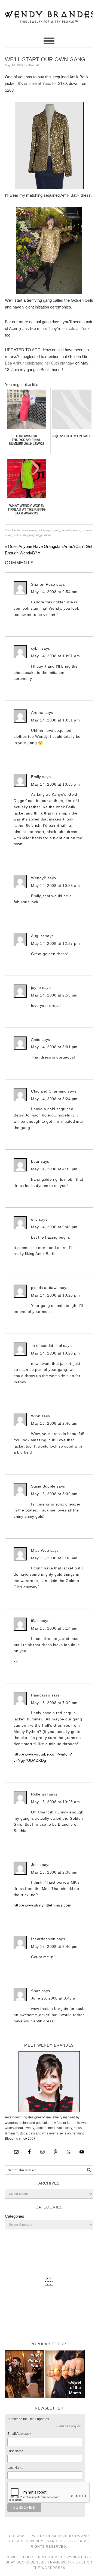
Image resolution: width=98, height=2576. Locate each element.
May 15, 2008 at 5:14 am (54, 1628)
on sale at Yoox (38, 83)
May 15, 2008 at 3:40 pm (54, 1946)
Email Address (19, 2435)
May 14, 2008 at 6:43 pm (54, 1227)
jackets (67, 530)
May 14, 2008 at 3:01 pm (54, 1047)
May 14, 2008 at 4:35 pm (54, 1169)
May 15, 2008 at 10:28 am (55, 1802)
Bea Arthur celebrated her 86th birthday (40, 363)
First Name (15, 2451)
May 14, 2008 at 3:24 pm (54, 1099)
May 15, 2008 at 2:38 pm (54, 1872)
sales (17, 535)
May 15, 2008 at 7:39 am (54, 1703)
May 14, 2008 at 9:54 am (54, 592)
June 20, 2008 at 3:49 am (55, 1998)
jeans (76, 530)
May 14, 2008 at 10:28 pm (55, 1295)
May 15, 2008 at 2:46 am (54, 1423)
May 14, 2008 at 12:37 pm (55, 943)
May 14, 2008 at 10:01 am (55, 656)
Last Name (15, 2468)
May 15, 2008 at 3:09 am (54, 1494)
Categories (15, 2216)
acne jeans (29, 530)
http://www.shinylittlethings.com (42, 1905)
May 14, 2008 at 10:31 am (55, 720)
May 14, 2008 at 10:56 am (55, 886)
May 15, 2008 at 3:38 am (54, 1558)
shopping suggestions (37, 535)
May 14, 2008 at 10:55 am (55, 784)
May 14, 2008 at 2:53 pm (54, 995)
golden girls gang (49, 530)
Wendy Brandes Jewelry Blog (49, 14)
